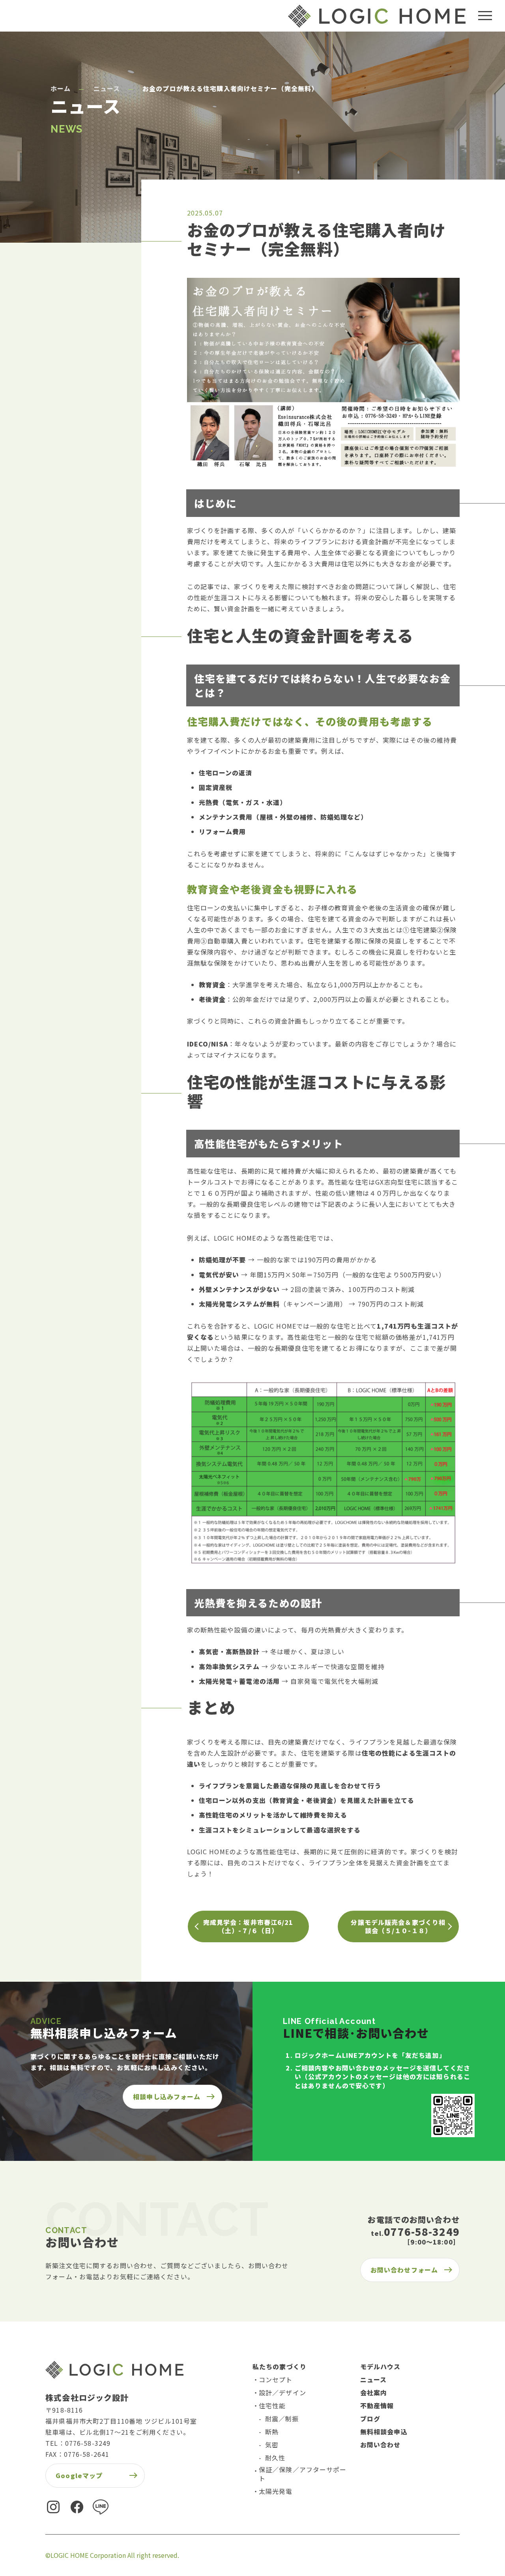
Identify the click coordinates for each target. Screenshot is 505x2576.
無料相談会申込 (384, 2432)
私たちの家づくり (280, 2366)
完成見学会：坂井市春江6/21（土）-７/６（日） (248, 1926)
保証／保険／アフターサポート (303, 2474)
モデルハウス (381, 2366)
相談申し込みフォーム (167, 2097)
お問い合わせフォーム (404, 2270)
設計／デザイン (282, 2393)
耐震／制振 (282, 2419)
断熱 (272, 2432)
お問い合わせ (381, 2445)
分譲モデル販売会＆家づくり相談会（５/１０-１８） (398, 1926)
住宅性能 (272, 2406)
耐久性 (275, 2458)
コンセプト (276, 2379)
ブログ (370, 2419)
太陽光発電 (276, 2491)
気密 (272, 2445)
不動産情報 (377, 2406)
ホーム (61, 89)
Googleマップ (79, 2475)
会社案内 (374, 2393)
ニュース (107, 89)
